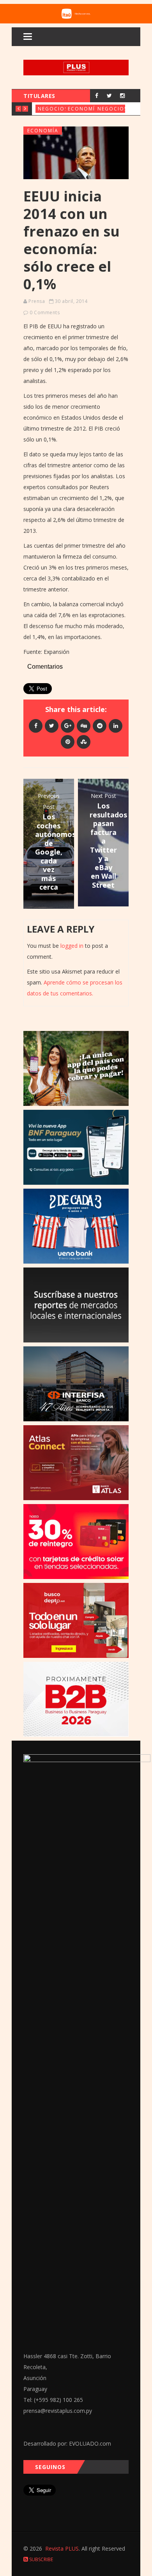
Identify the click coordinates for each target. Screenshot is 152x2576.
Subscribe (41, 2559)
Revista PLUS (62, 2548)
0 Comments (45, 312)
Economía (83, 109)
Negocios (53, 109)
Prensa (37, 301)
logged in (72, 946)
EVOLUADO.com (90, 2443)
